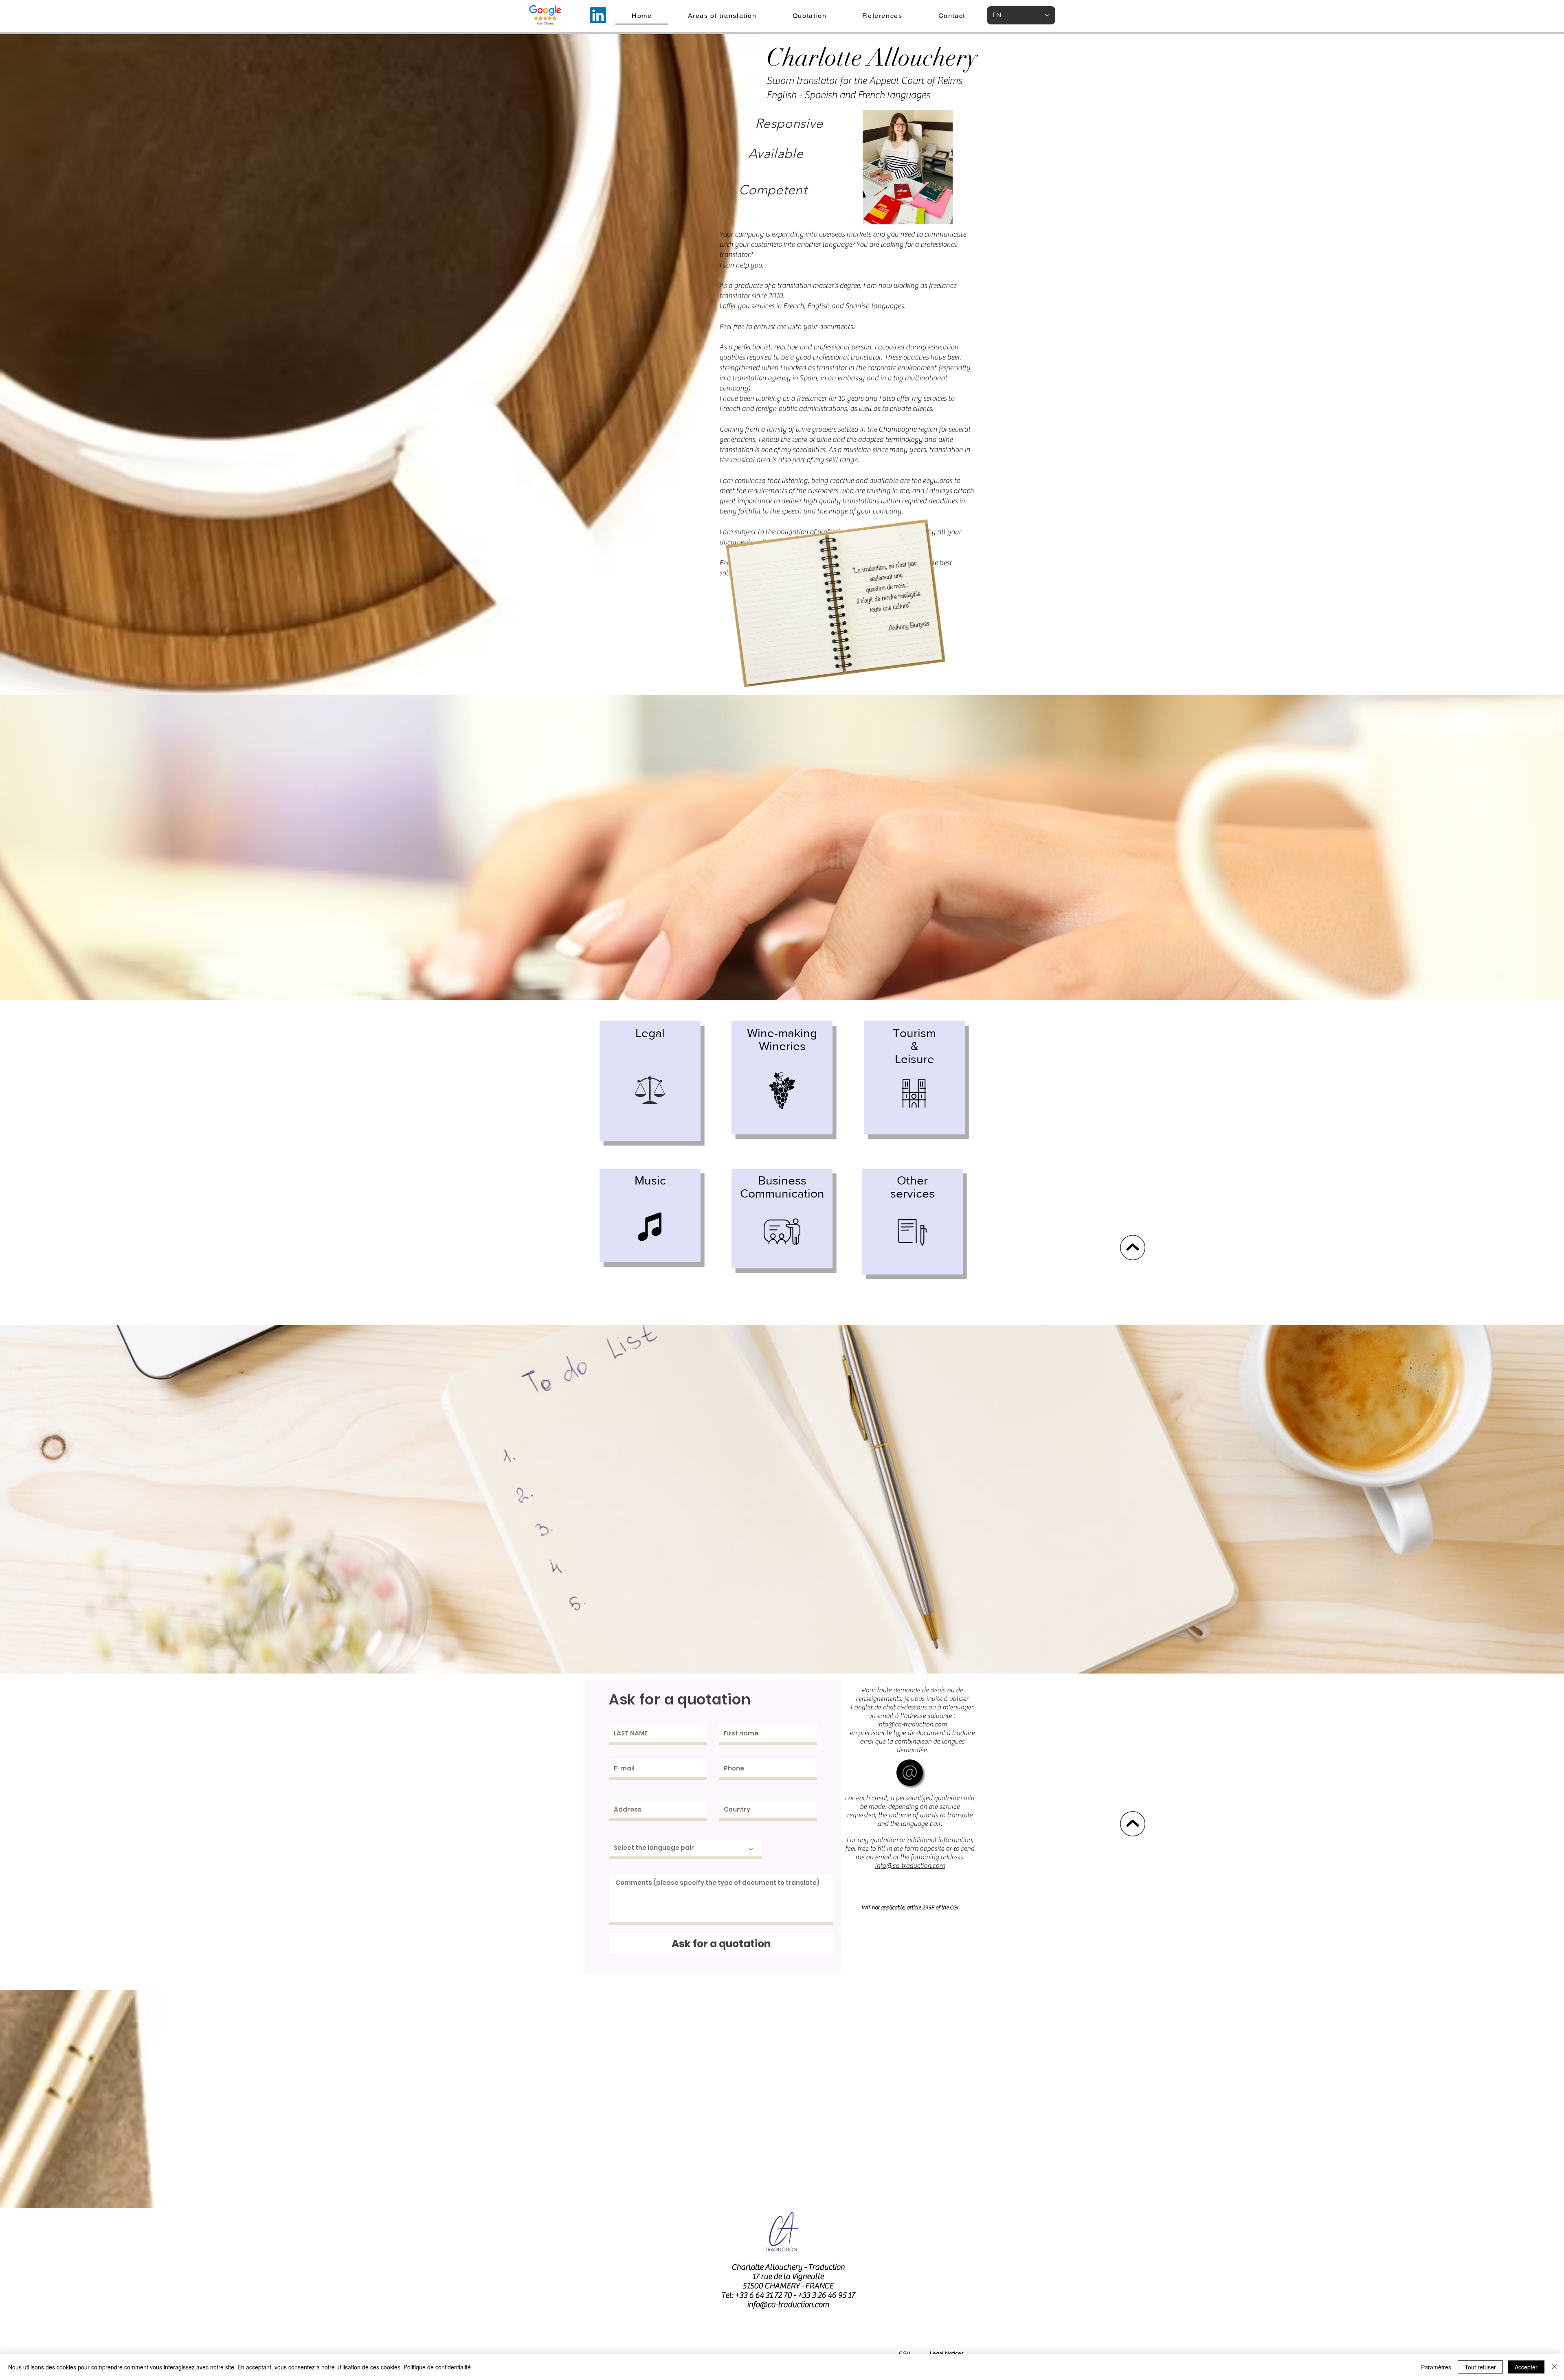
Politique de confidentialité (437, 2367)
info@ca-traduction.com (788, 2304)
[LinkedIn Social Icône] (598, 15)
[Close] (1554, 2367)
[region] (650, 1081)
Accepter (1526, 2367)
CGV (905, 2353)
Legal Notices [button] (947, 2353)
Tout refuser (1480, 2367)
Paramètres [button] (1436, 2367)
